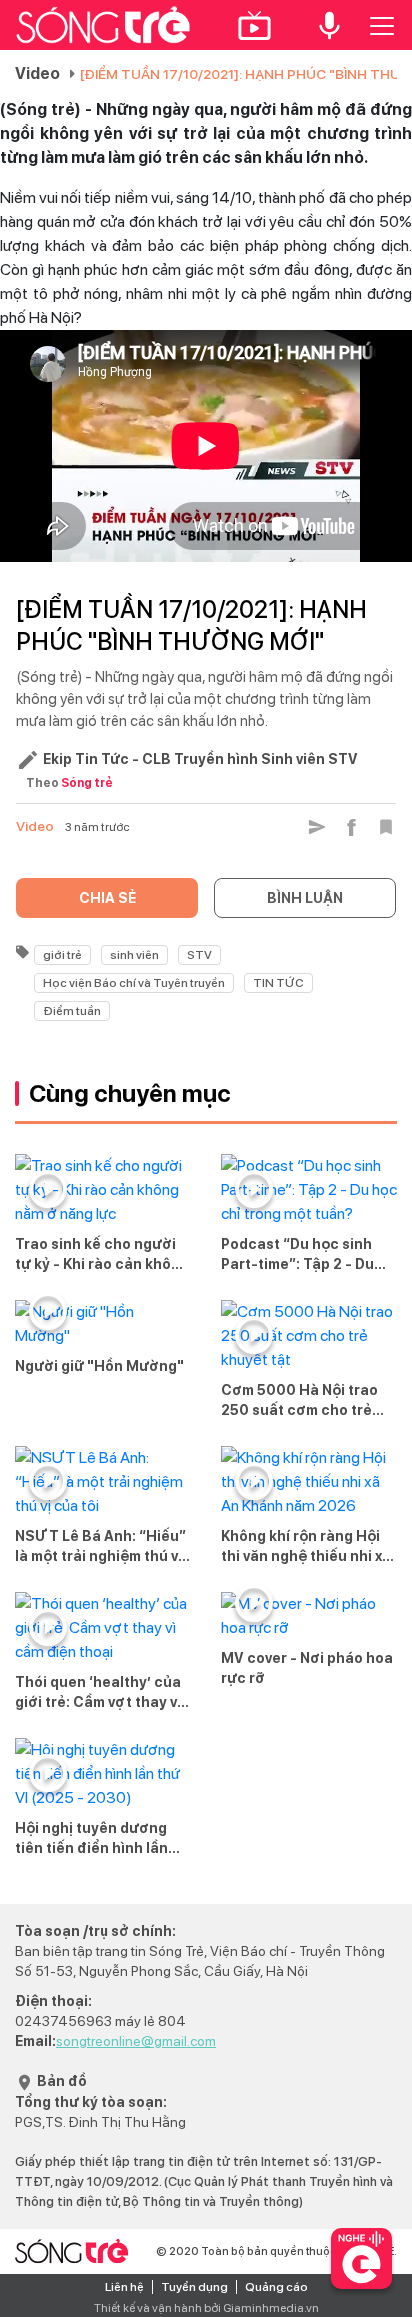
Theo (69, 783)
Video (37, 73)
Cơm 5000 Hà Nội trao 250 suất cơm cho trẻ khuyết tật (299, 1401)
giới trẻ (62, 955)
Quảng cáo (276, 2287)
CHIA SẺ (107, 898)
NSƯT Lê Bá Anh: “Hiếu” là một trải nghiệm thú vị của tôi (100, 1547)
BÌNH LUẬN (305, 898)
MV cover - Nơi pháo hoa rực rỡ (307, 1668)
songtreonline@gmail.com (136, 2041)
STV (199, 955)
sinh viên (134, 955)
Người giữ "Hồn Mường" (99, 1366)
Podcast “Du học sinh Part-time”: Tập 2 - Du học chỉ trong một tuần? (305, 1255)
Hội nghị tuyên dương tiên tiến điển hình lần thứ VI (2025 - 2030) (91, 1839)
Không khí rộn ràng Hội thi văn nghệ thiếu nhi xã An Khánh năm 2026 (306, 1547)
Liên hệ (124, 2287)
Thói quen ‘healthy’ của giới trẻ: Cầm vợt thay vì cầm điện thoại (98, 1693)
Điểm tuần (72, 1011)
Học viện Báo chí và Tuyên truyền (134, 983)
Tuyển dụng (194, 2287)
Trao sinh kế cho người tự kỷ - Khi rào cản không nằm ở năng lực (102, 1255)
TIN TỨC (278, 983)
